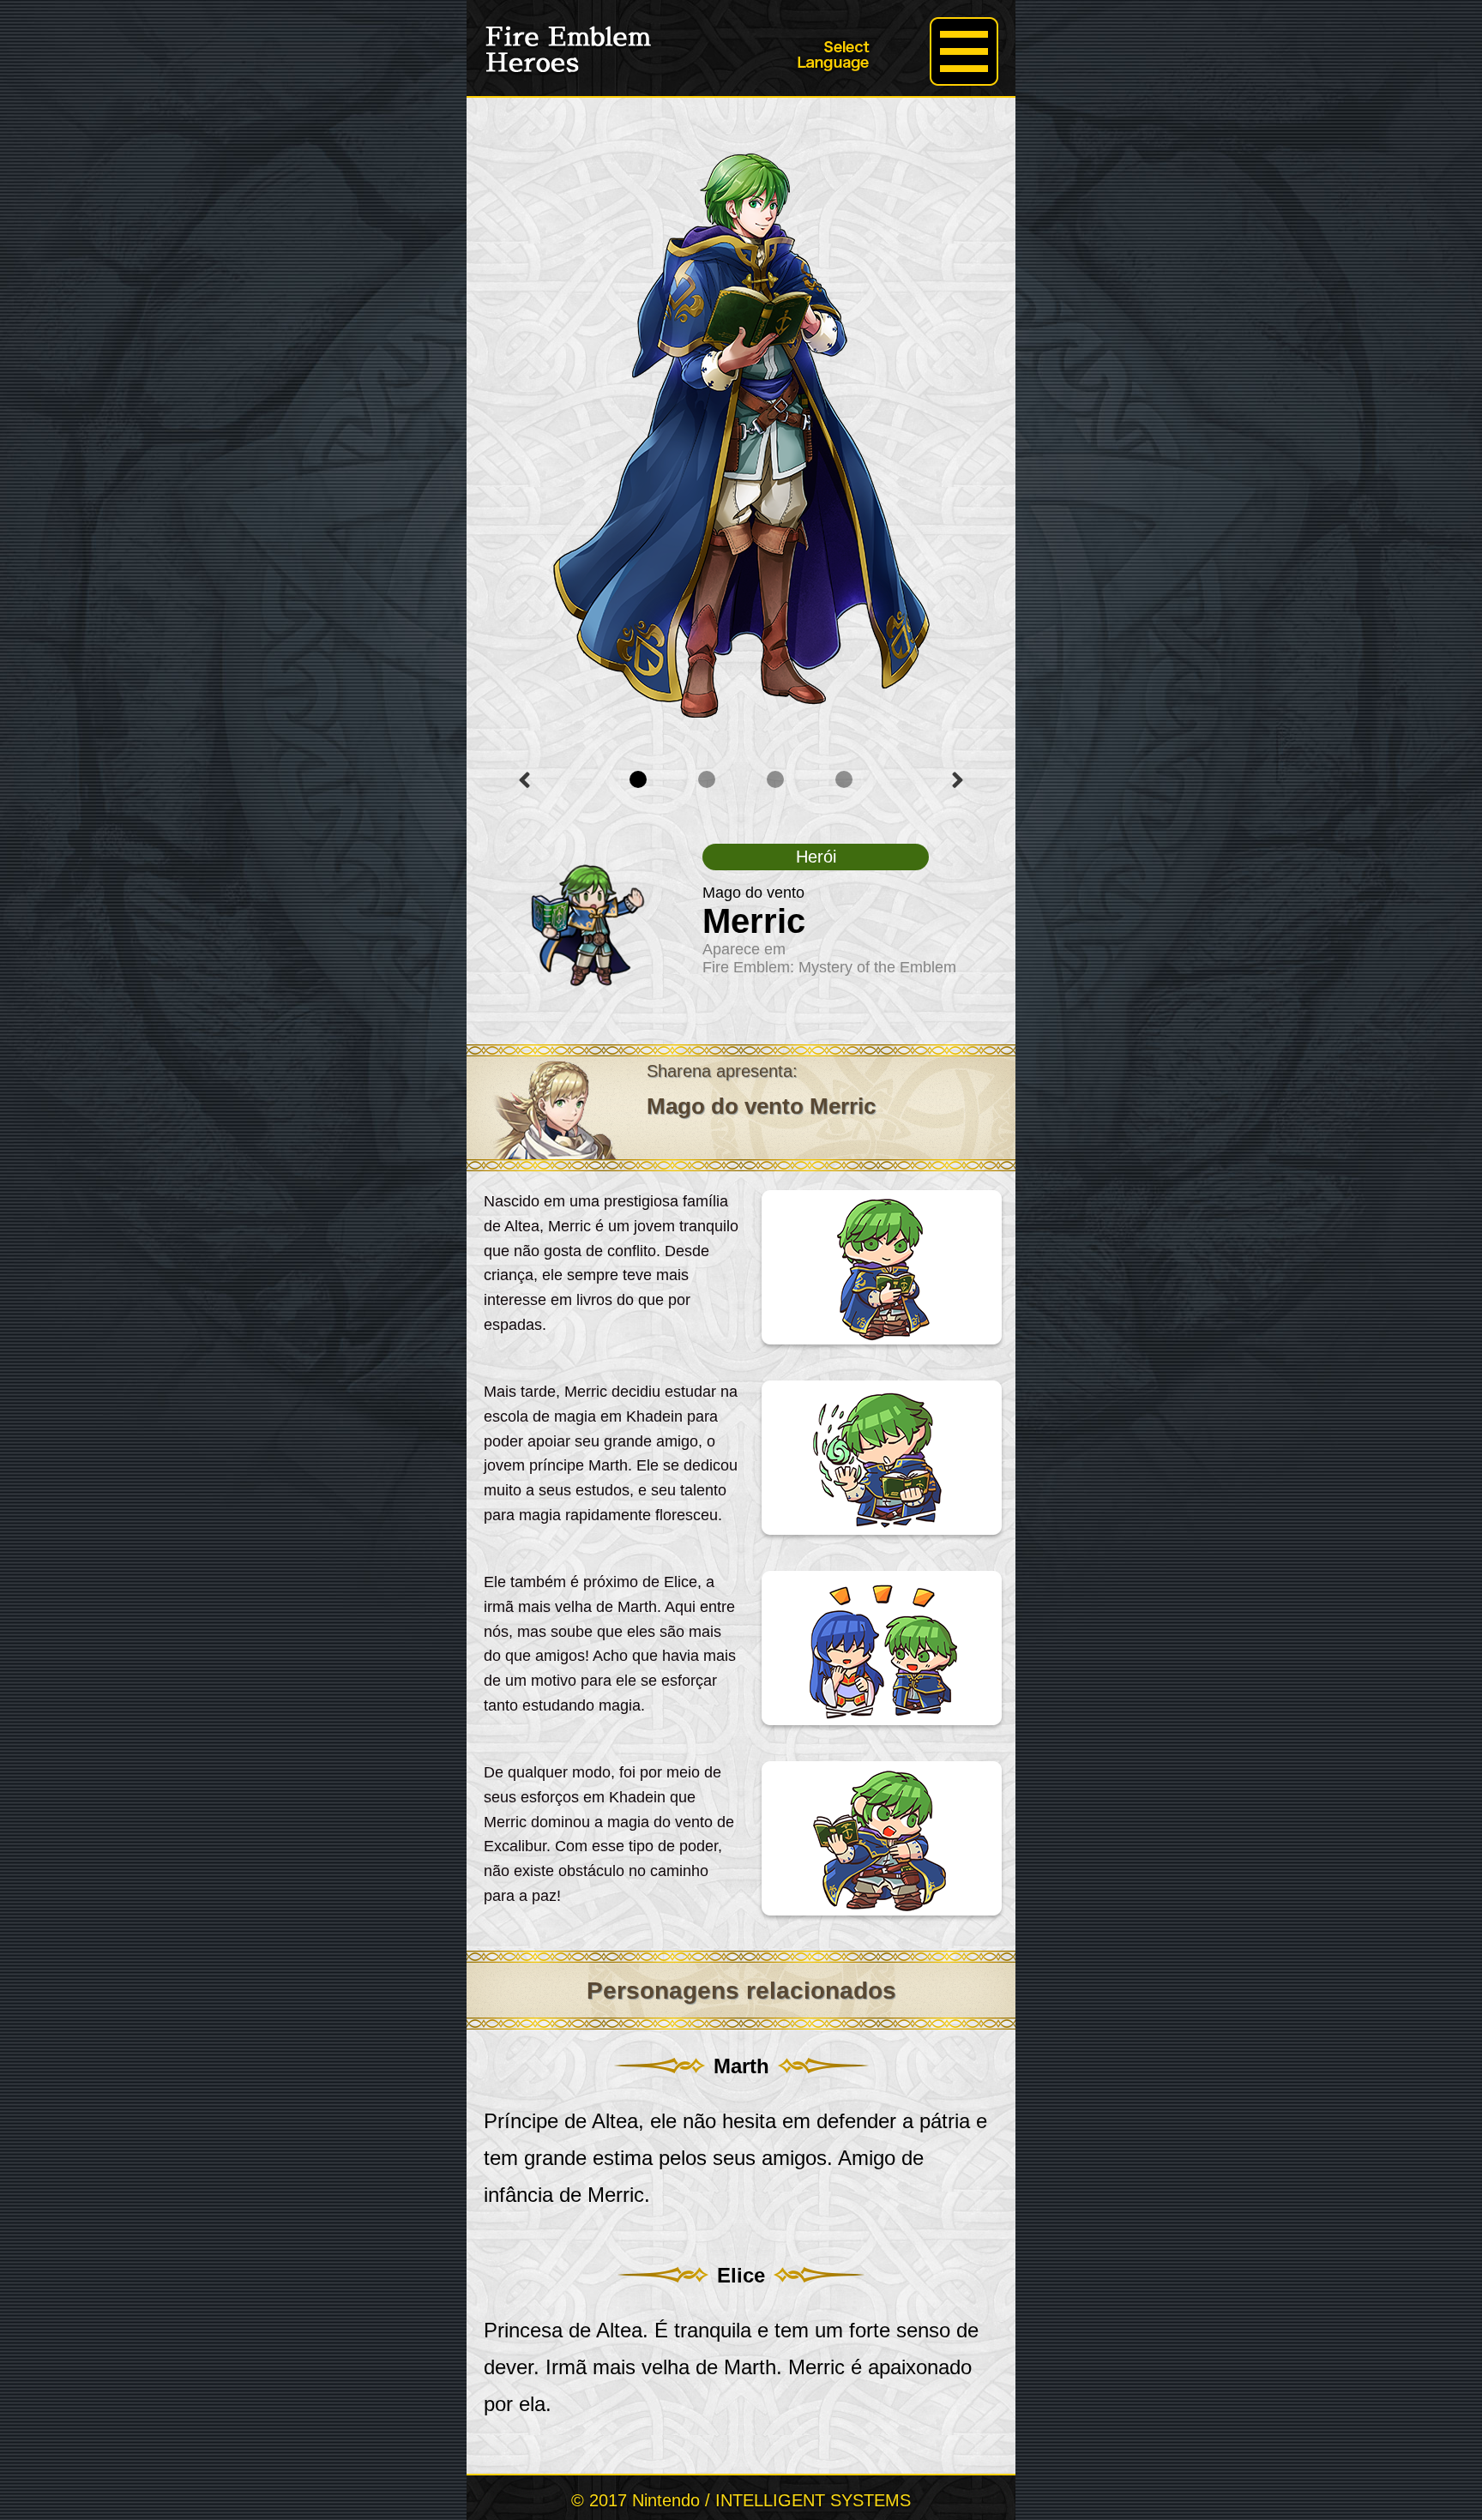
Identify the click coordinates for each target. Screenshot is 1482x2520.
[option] (741, 419)
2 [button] (707, 779)
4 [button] (844, 779)
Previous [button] (524, 780)
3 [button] (775, 779)
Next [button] (958, 780)
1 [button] (638, 779)
